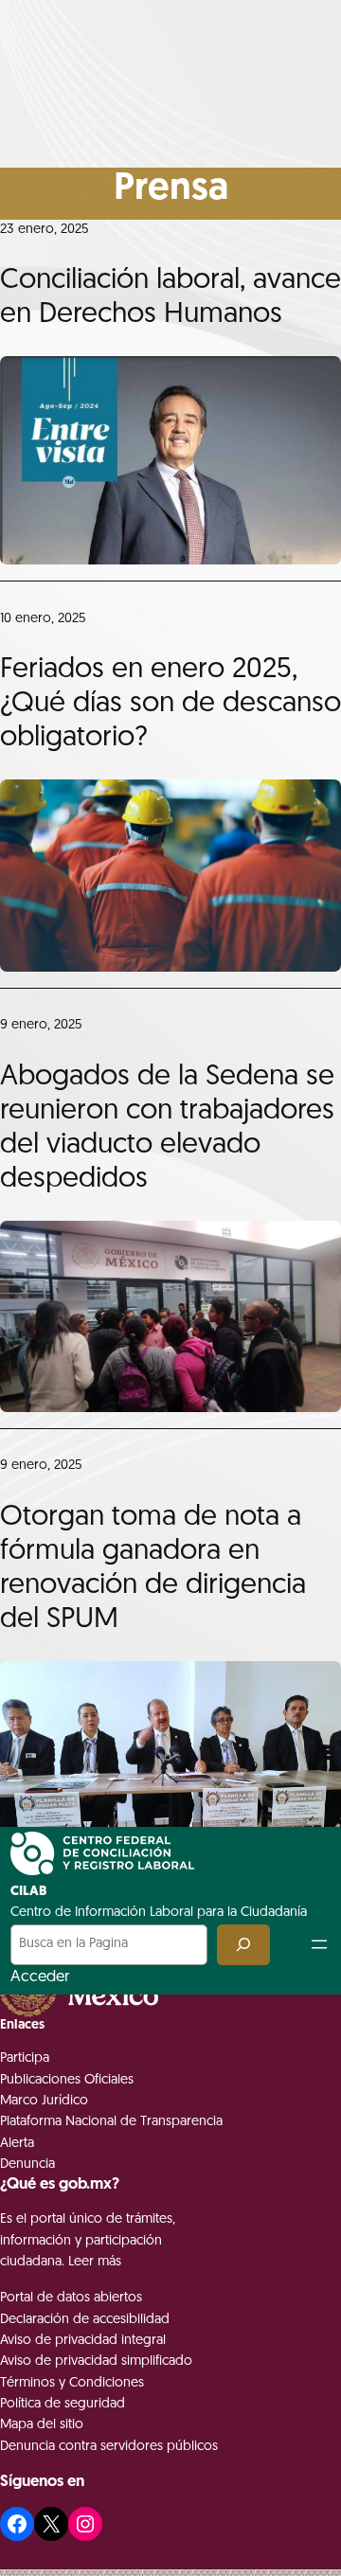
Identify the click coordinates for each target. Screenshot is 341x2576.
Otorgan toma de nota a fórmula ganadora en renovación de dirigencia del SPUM (153, 1569)
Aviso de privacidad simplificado (96, 2361)
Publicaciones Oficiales (67, 2080)
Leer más (95, 2262)
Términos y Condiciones (72, 2383)
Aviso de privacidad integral (83, 2341)
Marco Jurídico (44, 2101)
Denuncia (27, 2165)
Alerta (17, 2144)
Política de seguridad (63, 2404)
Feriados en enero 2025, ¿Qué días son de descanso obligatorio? (170, 704)
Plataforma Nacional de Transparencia (111, 2122)
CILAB (28, 1892)
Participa (25, 2058)
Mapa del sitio (42, 2425)
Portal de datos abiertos (71, 2298)
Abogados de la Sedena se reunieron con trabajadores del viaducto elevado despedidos (167, 1128)
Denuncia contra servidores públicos (109, 2447)
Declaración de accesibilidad (85, 2320)
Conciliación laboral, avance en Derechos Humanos (170, 298)
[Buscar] (243, 1945)
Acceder (40, 1977)
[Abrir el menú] (319, 1944)
